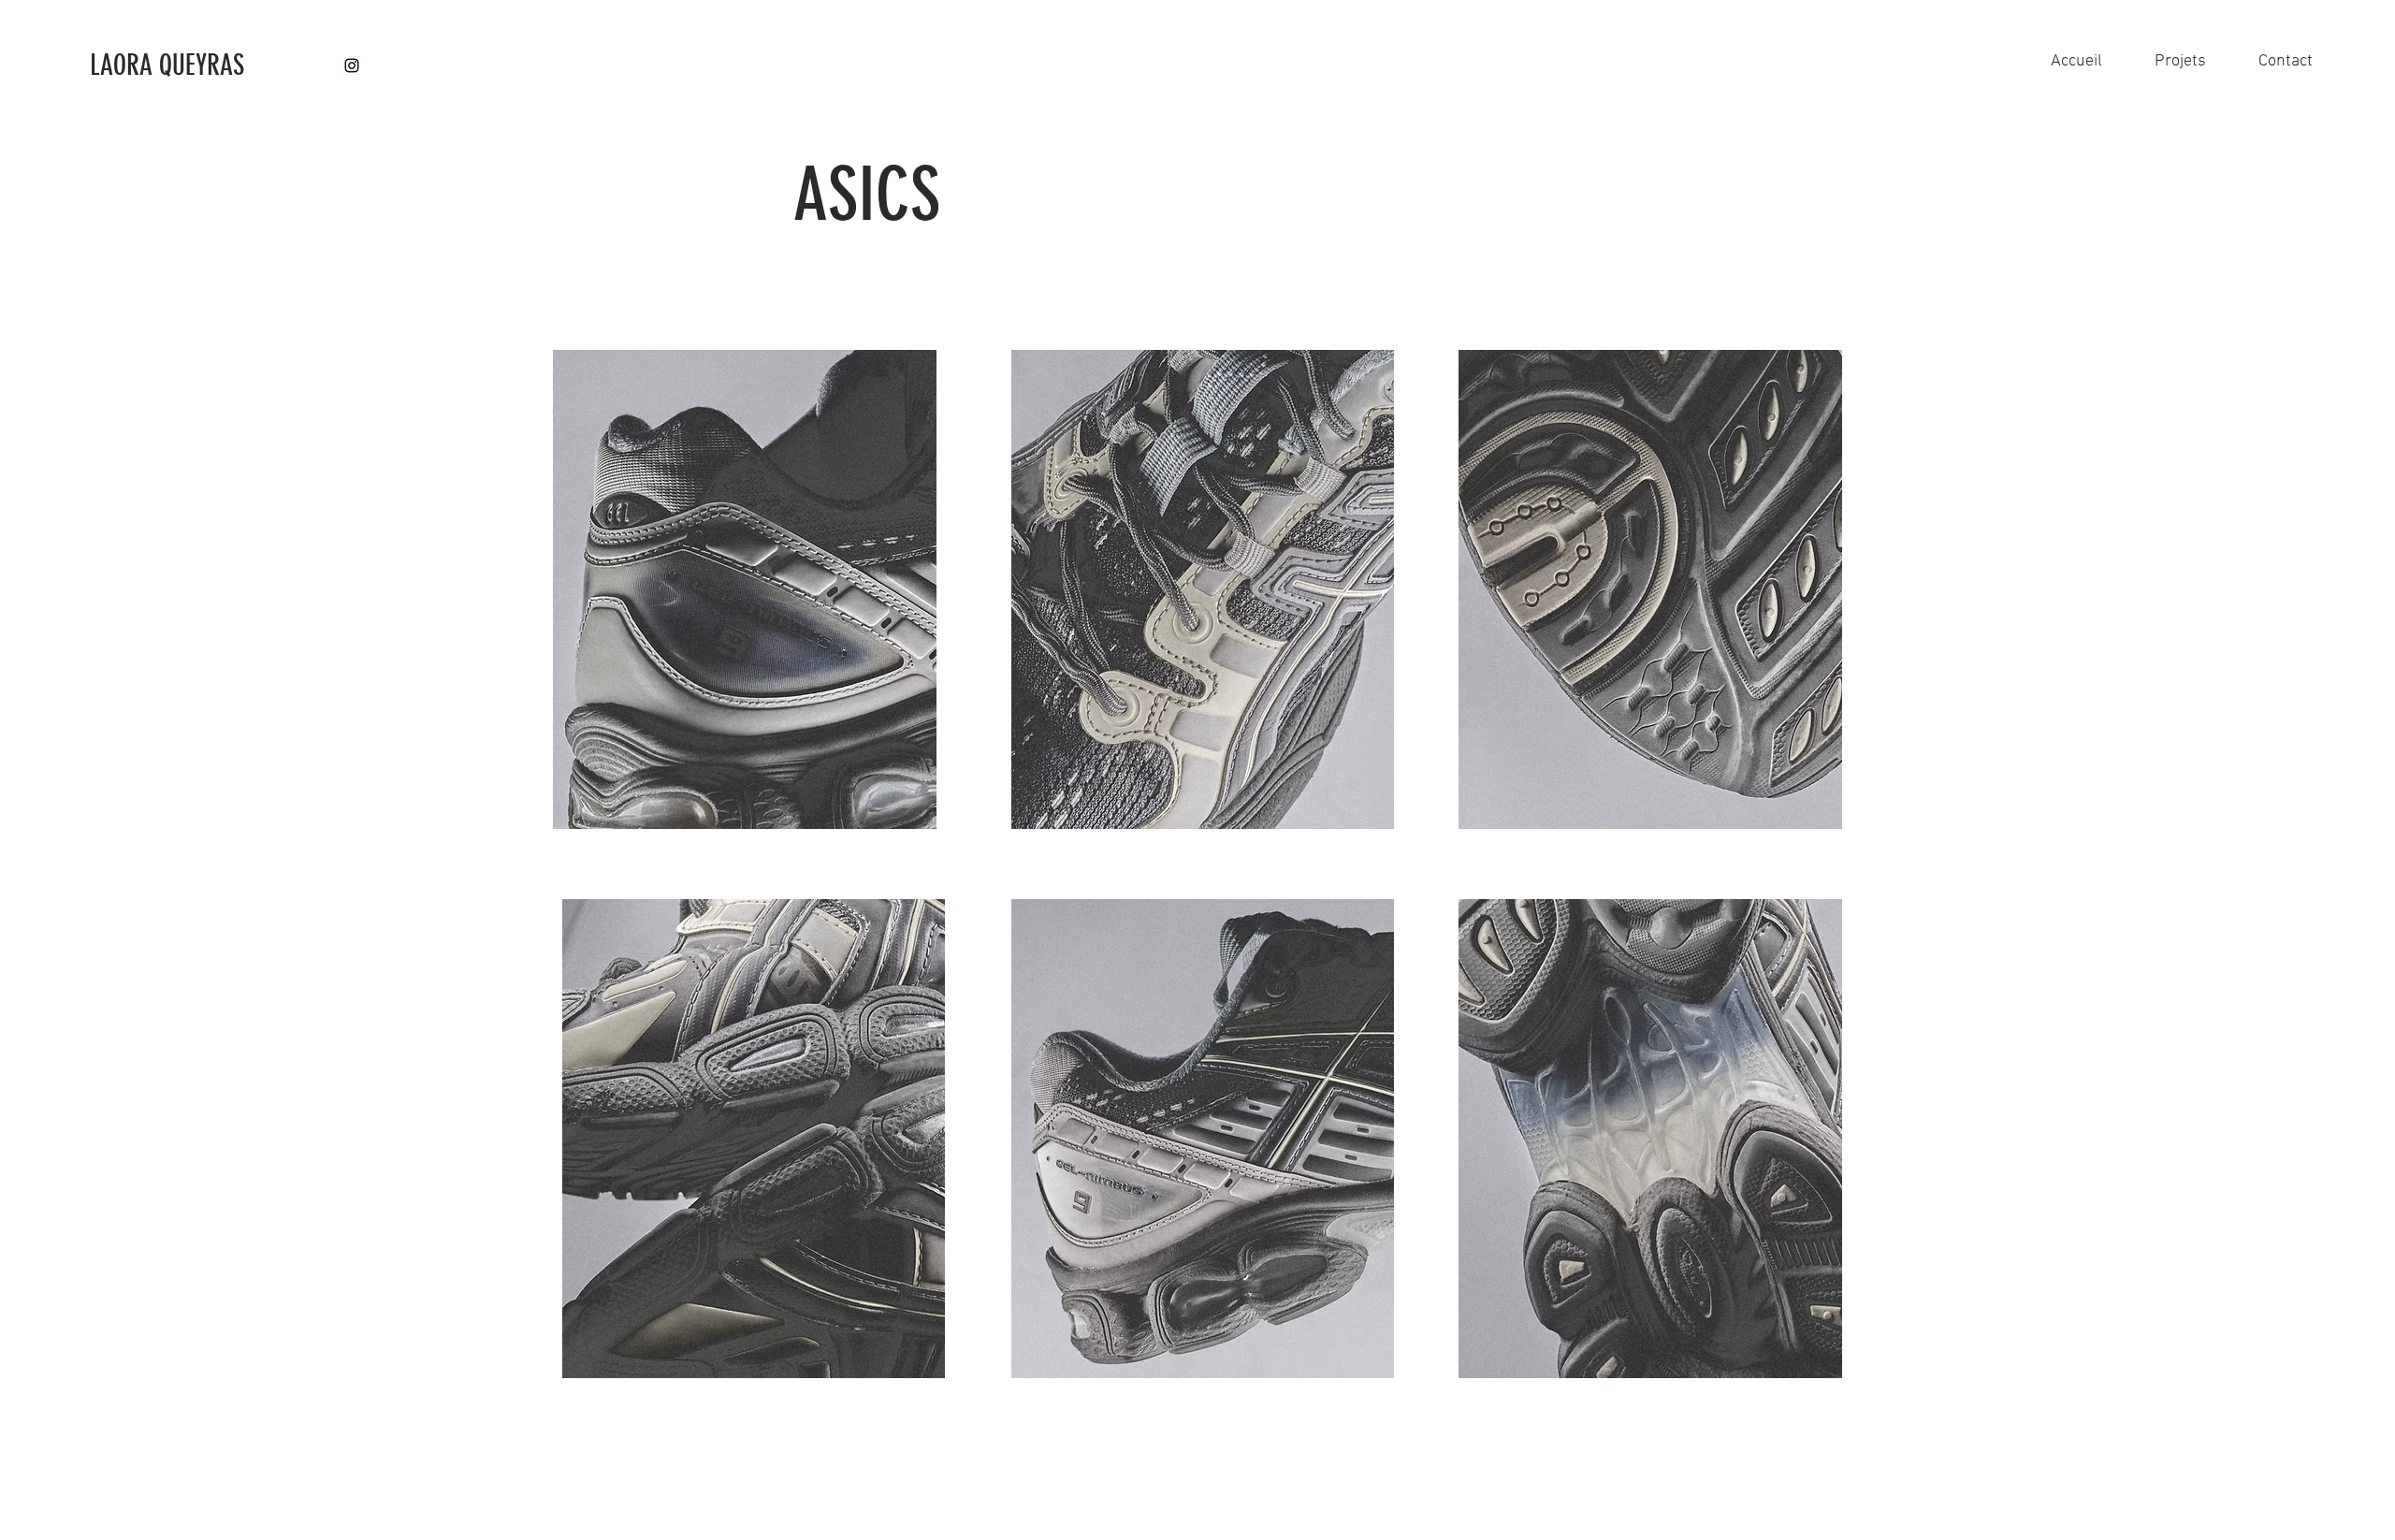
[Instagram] (352, 65)
